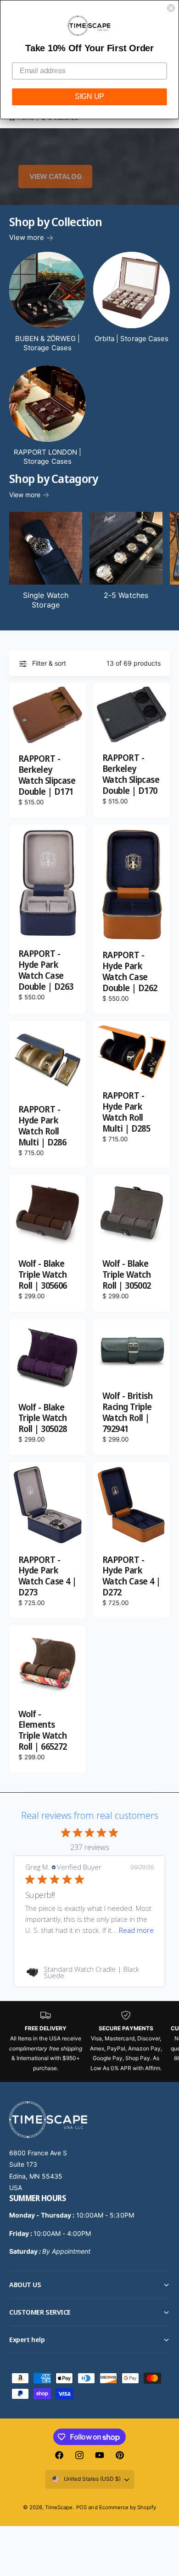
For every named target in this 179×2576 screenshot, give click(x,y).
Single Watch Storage (45, 600)
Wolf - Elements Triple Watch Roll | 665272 (43, 1731)
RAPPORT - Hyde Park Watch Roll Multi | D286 (42, 1126)
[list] (89, 2042)
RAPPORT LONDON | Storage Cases (48, 457)
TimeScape (59, 2507)
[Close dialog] (171, 8)
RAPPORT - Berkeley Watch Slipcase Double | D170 (131, 775)
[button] (89, 2285)
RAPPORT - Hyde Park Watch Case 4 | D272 (131, 1577)
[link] (89, 1972)
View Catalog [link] (55, 176)
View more (27, 237)
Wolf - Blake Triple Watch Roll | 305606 (43, 1275)
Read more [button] (136, 1930)
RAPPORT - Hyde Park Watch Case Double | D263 (46, 971)
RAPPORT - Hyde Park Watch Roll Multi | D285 (126, 1112)
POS (81, 2507)
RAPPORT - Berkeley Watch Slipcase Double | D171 (47, 776)
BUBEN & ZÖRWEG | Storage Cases (48, 343)
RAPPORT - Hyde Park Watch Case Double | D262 (130, 972)
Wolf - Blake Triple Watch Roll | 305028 (43, 1419)
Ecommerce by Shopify (128, 2507)
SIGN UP (89, 97)
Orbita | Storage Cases (131, 339)
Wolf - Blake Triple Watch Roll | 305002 (127, 1275)
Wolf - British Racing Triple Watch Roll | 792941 (127, 1413)
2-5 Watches (126, 595)
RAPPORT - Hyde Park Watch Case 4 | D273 (47, 1577)
